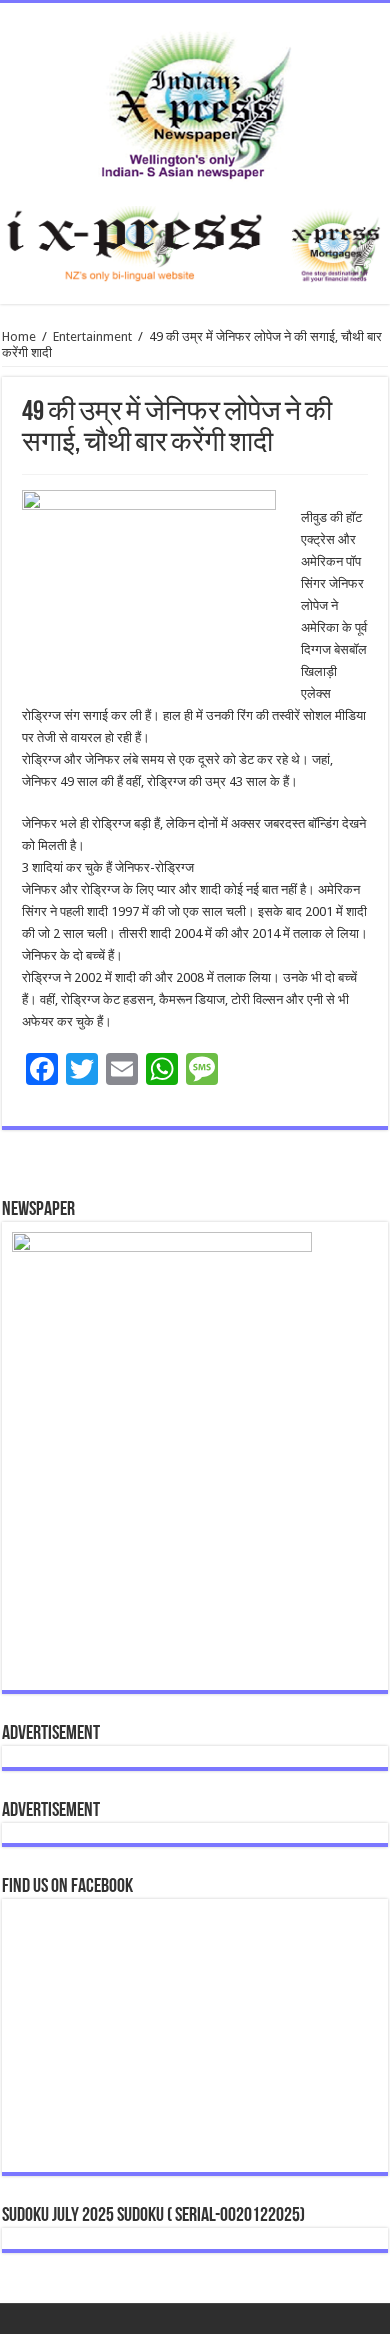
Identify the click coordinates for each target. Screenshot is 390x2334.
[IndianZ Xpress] (195, 101)
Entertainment (92, 336)
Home (19, 336)
